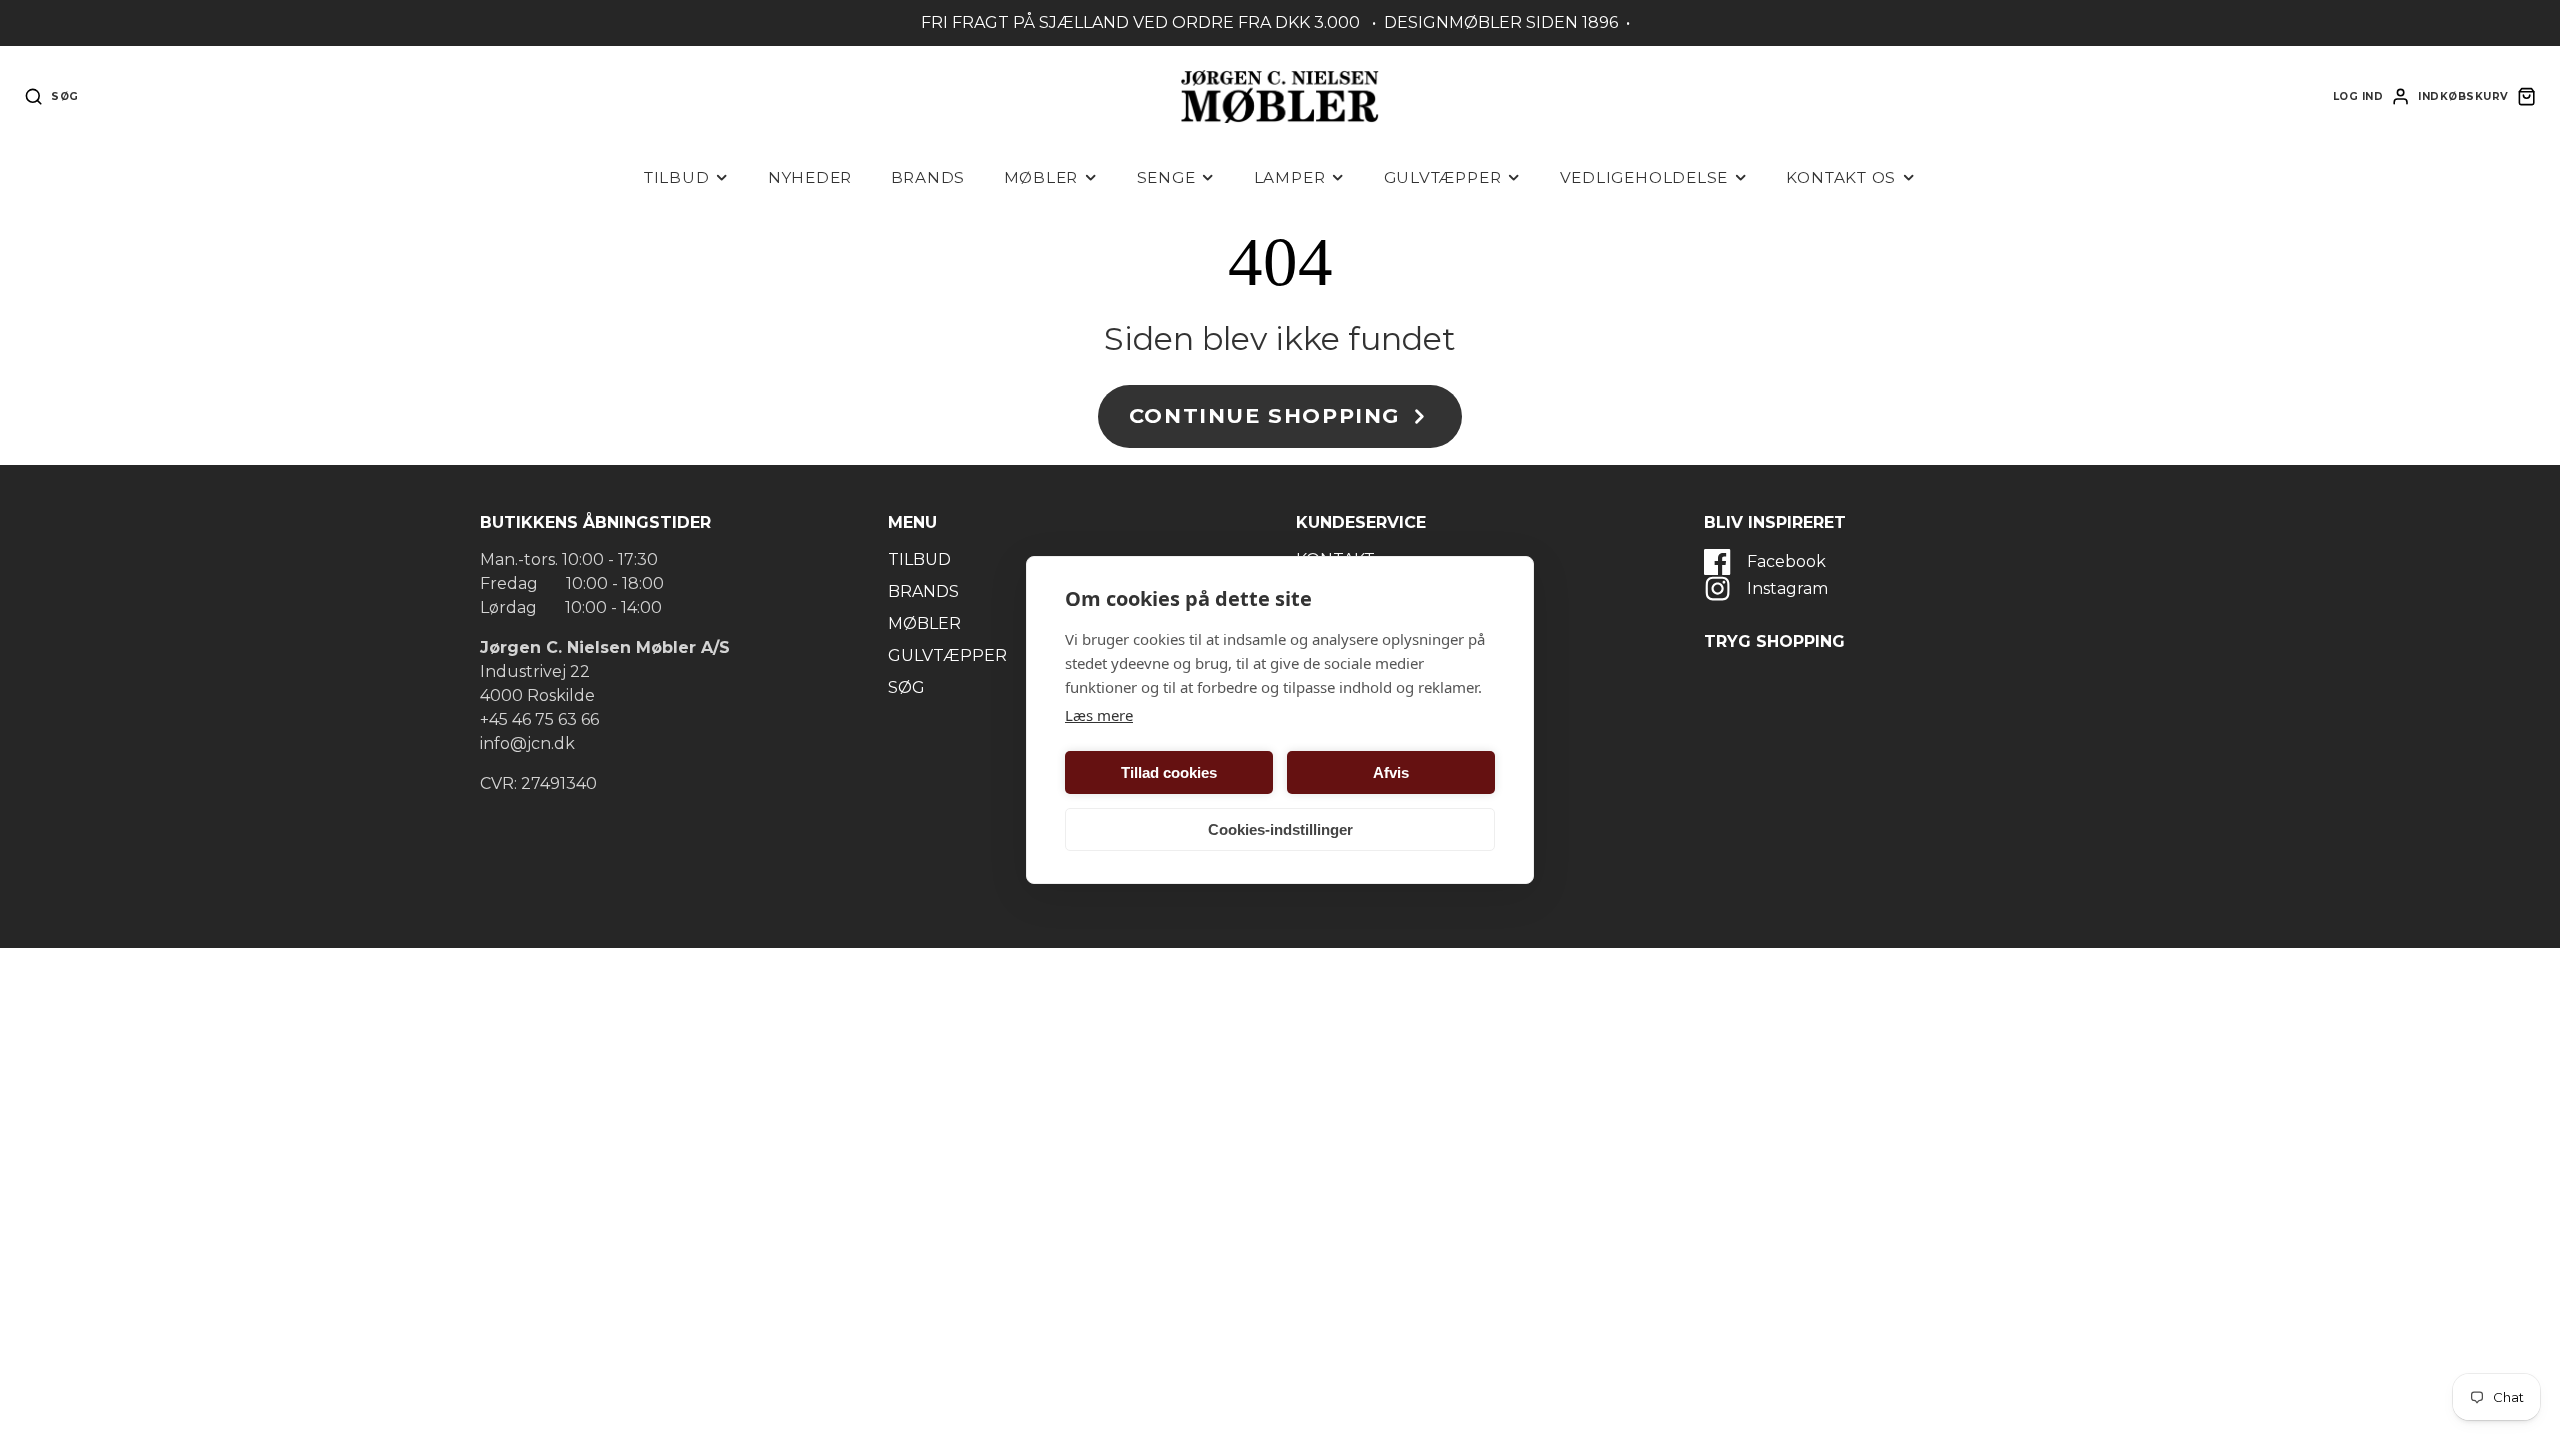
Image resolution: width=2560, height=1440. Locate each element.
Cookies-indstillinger (1280, 829)
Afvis (1391, 772)
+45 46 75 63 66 (539, 719)
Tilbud (677, 177)
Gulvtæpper (1443, 177)
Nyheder (810, 177)
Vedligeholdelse (1644, 177)
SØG (906, 687)
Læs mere (1099, 715)
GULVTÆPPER (947, 655)
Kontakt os (1841, 177)
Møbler (1041, 177)
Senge (1166, 177)
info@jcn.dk (527, 743)
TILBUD (919, 559)
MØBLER (924, 623)
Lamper (1290, 177)
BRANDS (923, 591)
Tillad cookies (1169, 772)
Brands (928, 177)
